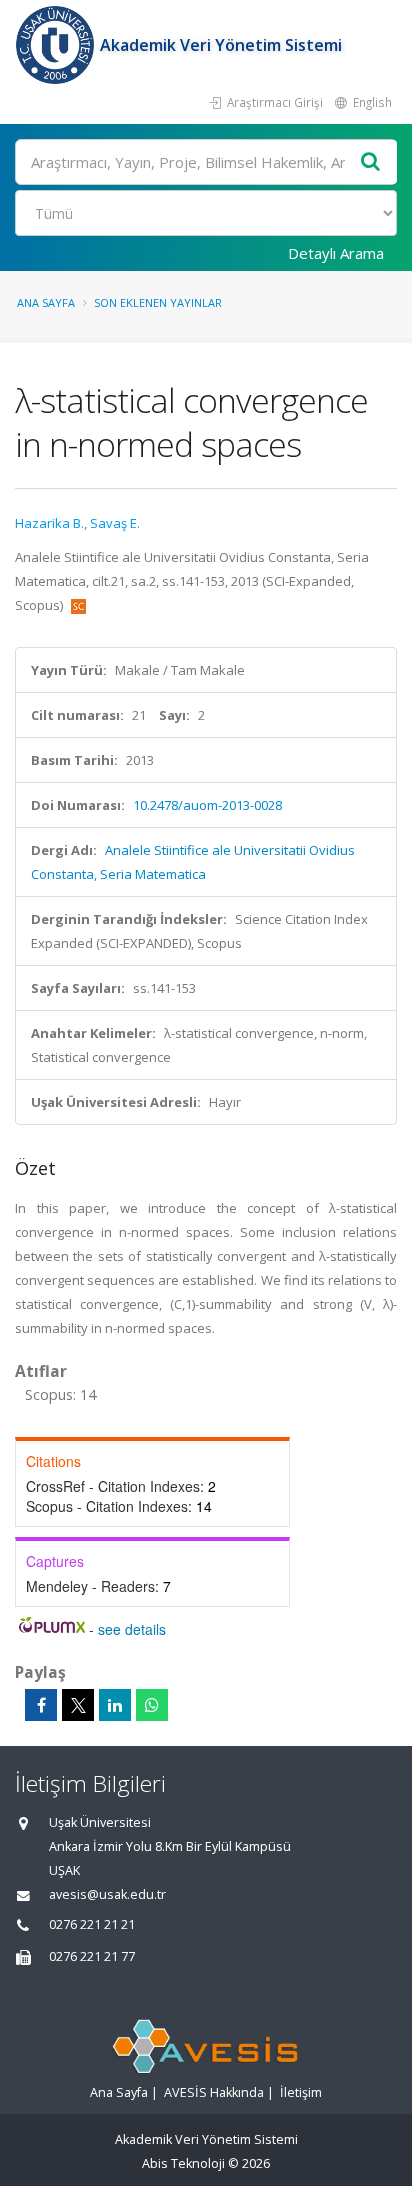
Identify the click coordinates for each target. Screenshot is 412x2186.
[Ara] (371, 162)
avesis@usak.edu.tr (107, 1894)
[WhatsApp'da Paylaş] (152, 1705)
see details (132, 1629)
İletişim (301, 2092)
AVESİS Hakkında (214, 2092)
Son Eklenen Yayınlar (158, 302)
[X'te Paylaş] (78, 1705)
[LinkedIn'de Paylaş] (115, 1705)
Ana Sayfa (46, 302)
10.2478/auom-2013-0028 (207, 805)
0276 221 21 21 (92, 1924)
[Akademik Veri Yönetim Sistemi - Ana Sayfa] (57, 45)
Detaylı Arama (336, 253)
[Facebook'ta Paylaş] (41, 1705)
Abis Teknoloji (183, 2163)
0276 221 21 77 (92, 1956)
